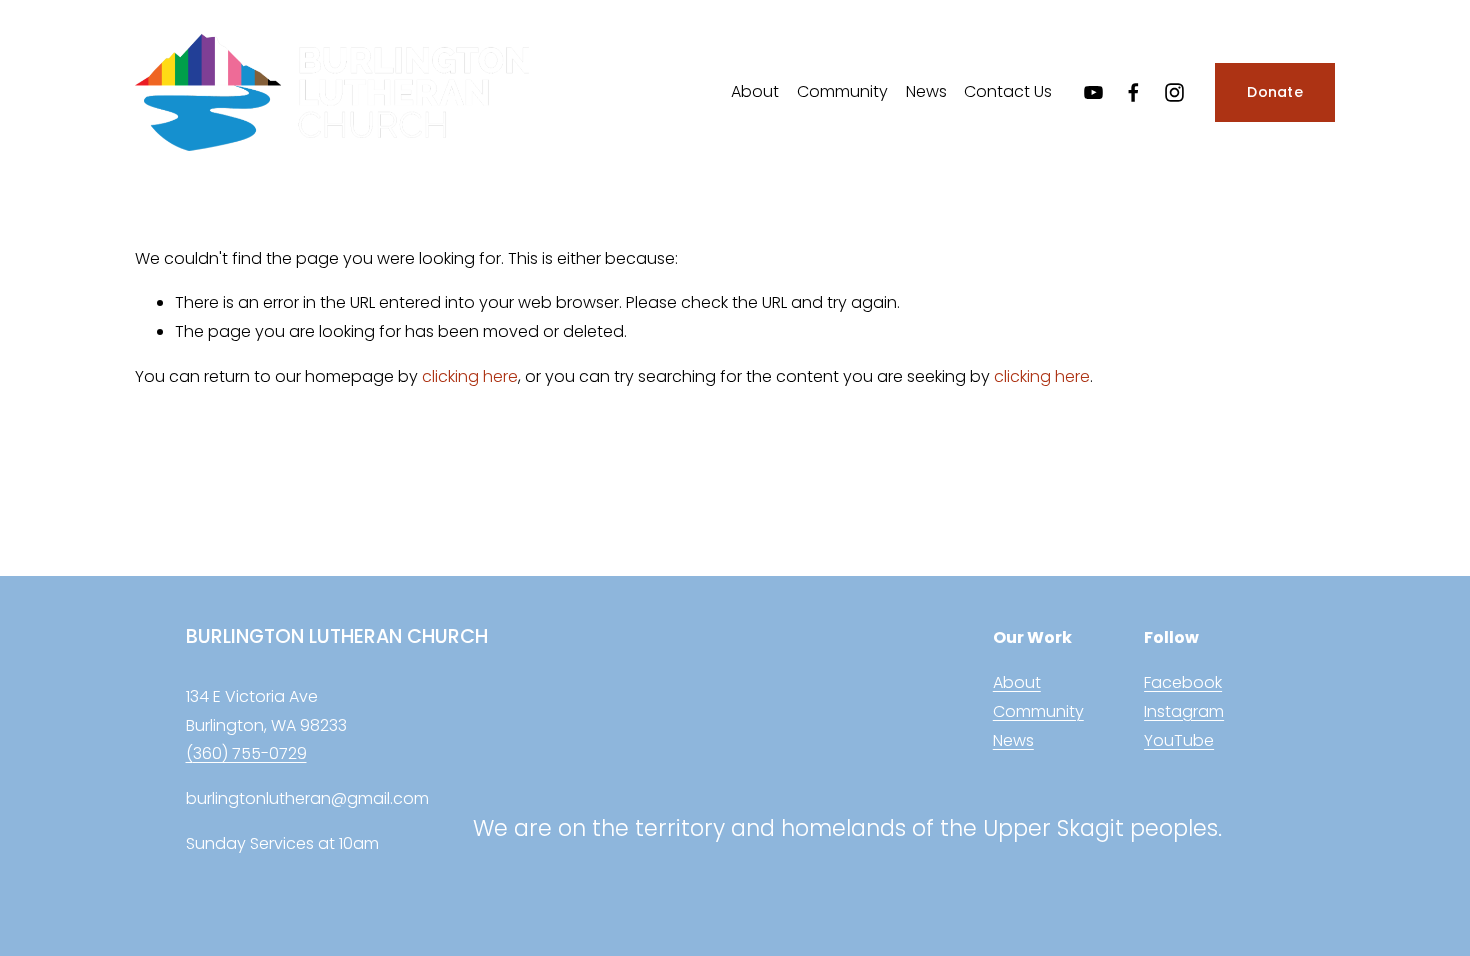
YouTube (1179, 740)
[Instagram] (1174, 92)
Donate (1275, 92)
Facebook (1183, 682)
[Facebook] (1133, 92)
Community (842, 91)
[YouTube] (1093, 92)
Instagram (1184, 711)
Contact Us (1008, 91)
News (926, 91)
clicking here (470, 376)
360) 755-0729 (250, 753)
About (755, 91)
